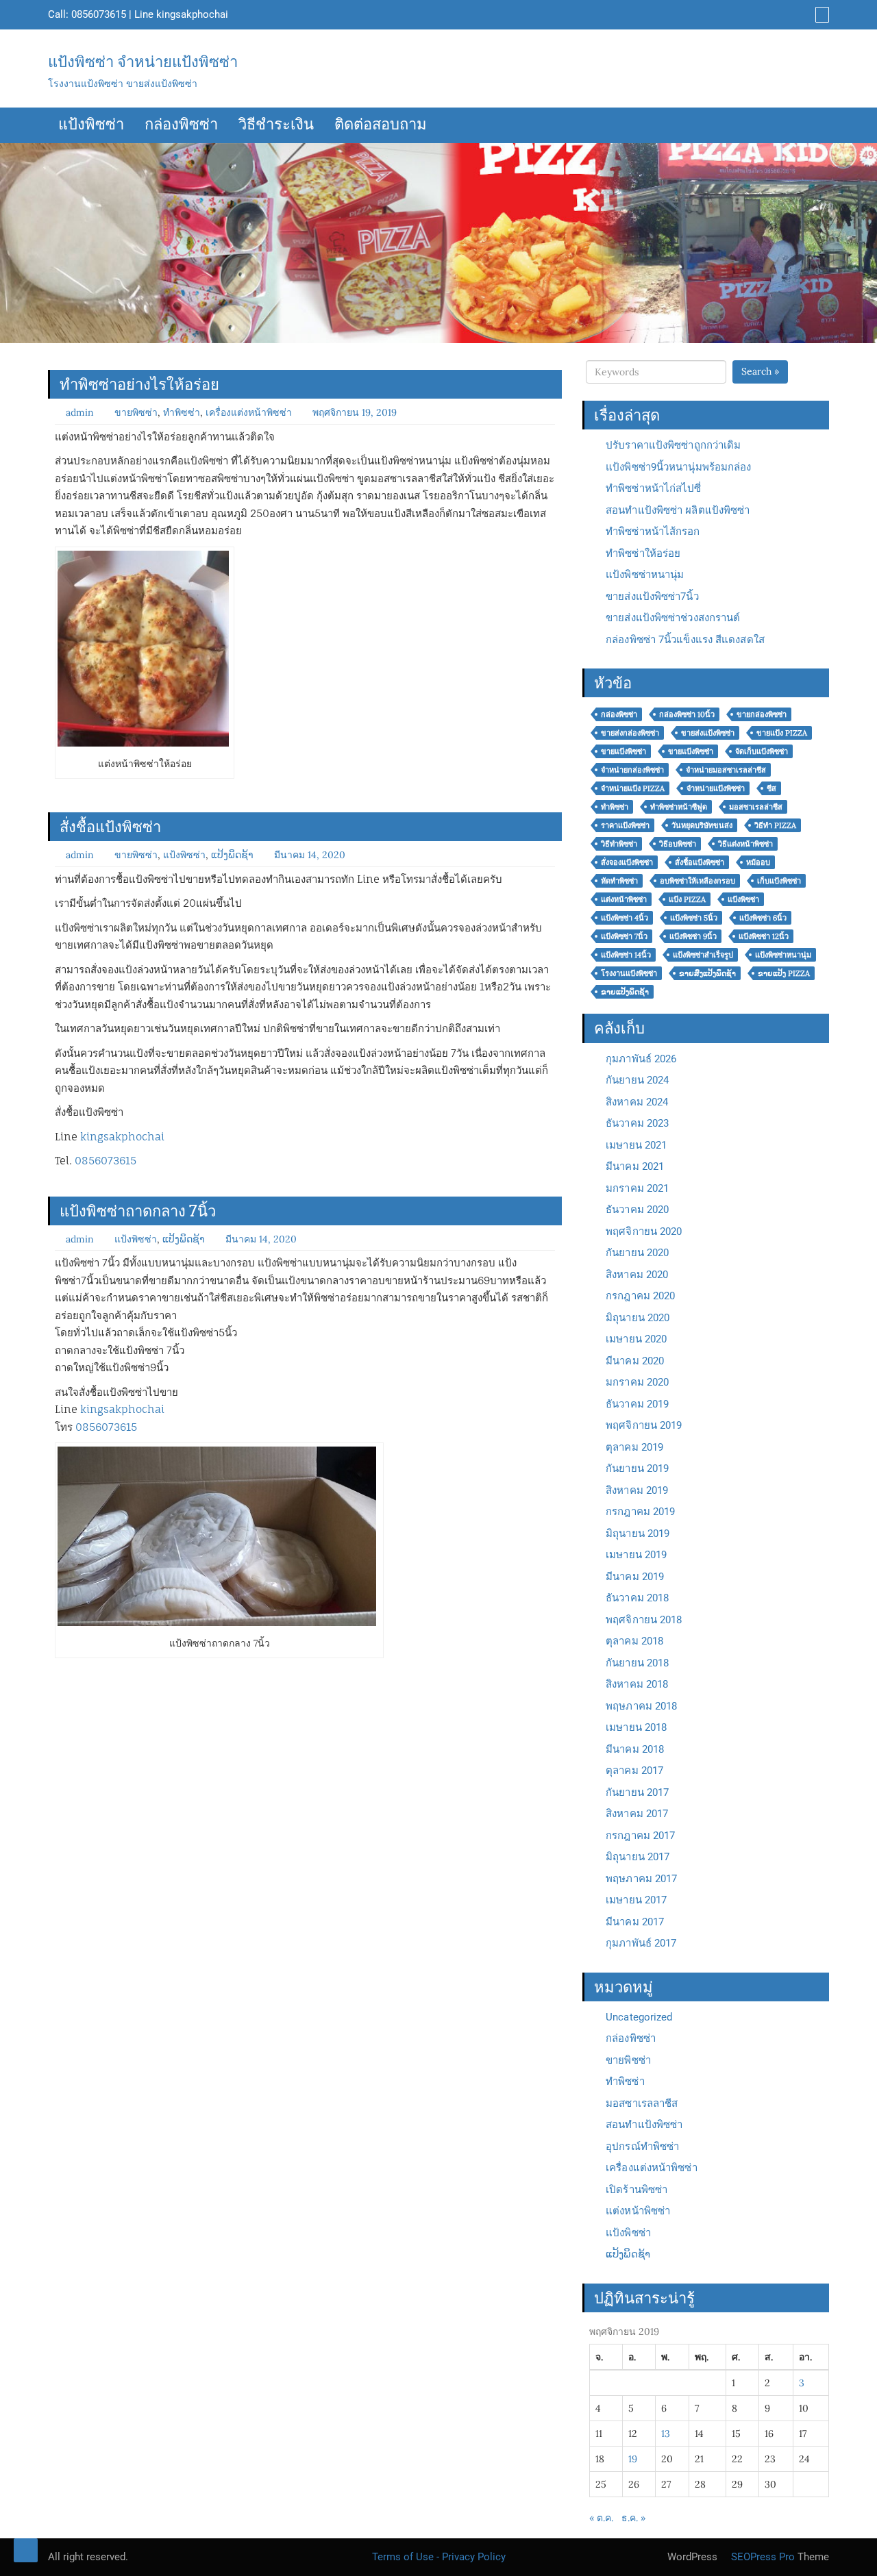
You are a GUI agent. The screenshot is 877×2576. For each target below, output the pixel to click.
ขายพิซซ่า (136, 412)
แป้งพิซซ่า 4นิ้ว (625, 918)
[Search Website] (820, 14)
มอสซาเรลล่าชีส (756, 807)
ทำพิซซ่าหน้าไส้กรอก (653, 532)
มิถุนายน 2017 (638, 1857)
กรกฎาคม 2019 (640, 1512)
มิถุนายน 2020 (638, 1318)
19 (633, 2459)
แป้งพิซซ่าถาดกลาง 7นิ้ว (138, 1211)
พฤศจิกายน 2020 (644, 1231)
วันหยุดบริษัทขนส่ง (702, 825)
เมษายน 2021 (636, 1145)
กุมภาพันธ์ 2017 (641, 1943)
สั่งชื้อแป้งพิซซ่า (110, 827)
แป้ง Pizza (687, 899)
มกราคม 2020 (637, 1382)
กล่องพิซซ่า (181, 125)
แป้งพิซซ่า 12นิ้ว (764, 936)
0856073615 (99, 14)
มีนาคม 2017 (635, 1922)
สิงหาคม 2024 (637, 1102)
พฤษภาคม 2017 (641, 1879)
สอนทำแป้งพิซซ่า (644, 2125)
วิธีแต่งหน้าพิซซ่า (745, 844)
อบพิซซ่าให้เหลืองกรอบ (697, 881)
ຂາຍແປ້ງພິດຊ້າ (625, 992)
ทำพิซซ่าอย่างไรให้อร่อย (139, 384)
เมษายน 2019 (636, 1555)
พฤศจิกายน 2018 (644, 1620)
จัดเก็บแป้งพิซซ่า (762, 751)
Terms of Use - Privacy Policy (439, 2557)
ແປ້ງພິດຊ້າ (232, 855)
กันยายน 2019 (637, 1468)
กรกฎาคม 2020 (640, 1296)
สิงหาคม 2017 (637, 1814)
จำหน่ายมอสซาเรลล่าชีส (726, 770)
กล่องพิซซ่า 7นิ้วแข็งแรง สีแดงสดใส (685, 640)
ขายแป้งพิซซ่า (623, 751)
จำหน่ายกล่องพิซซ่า (632, 770)
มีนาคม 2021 (635, 1166)
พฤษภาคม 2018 (641, 1706)
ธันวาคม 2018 (637, 1598)
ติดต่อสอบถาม (381, 125)
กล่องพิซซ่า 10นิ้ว (687, 714)
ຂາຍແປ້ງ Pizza (784, 973)
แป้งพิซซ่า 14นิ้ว (626, 955)
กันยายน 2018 (637, 1663)
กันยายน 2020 (637, 1253)
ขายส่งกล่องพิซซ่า (630, 733)
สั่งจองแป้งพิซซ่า (627, 862)
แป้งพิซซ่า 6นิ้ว (763, 918)
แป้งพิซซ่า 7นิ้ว (624, 936)
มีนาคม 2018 (635, 1749)
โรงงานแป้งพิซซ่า (629, 973)
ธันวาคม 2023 (637, 1123)
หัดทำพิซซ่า (619, 881)
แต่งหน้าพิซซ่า (624, 899)
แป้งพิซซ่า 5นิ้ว (694, 918)
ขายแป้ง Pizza (782, 733)
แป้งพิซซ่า (91, 125)
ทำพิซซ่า (182, 412)
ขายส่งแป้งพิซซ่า (708, 733)
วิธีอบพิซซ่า (678, 844)
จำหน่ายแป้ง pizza (633, 788)
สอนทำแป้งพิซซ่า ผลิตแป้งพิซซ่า (678, 510)
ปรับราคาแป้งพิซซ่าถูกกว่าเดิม (673, 445)
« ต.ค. (601, 2518)
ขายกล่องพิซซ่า (762, 714)
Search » (760, 371)
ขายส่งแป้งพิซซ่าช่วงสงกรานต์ (673, 618)
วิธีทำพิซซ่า (619, 844)
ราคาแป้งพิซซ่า (625, 825)
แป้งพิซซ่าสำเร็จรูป (703, 955)
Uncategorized (639, 2017)
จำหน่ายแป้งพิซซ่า (716, 788)
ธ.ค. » (633, 2518)
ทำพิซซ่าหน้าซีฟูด (679, 807)
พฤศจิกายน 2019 (644, 1425)
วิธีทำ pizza (775, 825)
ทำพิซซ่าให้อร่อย (643, 553)
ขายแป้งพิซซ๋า (691, 751)
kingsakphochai (192, 14)
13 (666, 2434)
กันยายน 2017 (637, 1792)
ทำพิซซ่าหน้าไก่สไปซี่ (653, 488)
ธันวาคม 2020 (637, 1210)
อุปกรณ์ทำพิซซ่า (642, 2147)
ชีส (771, 788)
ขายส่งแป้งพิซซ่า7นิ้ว (652, 597)
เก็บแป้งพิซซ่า (779, 881)
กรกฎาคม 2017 (640, 1836)
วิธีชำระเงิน (276, 125)
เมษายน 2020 (636, 1339)
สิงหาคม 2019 (637, 1490)
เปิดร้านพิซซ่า (637, 2190)
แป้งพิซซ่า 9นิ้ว (693, 936)
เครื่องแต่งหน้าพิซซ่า (249, 412)
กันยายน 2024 (637, 1080)
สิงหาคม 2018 (637, 1684)
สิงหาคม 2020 (637, 1275)
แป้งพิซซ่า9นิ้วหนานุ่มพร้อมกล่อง (678, 467)
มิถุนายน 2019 (638, 1534)
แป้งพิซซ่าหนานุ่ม (645, 575)
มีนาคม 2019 (635, 1577)
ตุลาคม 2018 (634, 1641)
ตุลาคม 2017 (634, 1771)
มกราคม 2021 (637, 1188)
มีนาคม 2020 (635, 1361)
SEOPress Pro (762, 2557)
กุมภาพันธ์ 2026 (641, 1059)
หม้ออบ (758, 862)
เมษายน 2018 (636, 1727)
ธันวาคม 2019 (637, 1404)
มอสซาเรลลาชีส (642, 2103)
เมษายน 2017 (636, 1900)
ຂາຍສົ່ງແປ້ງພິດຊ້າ (707, 973)
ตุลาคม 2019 (634, 1447)
